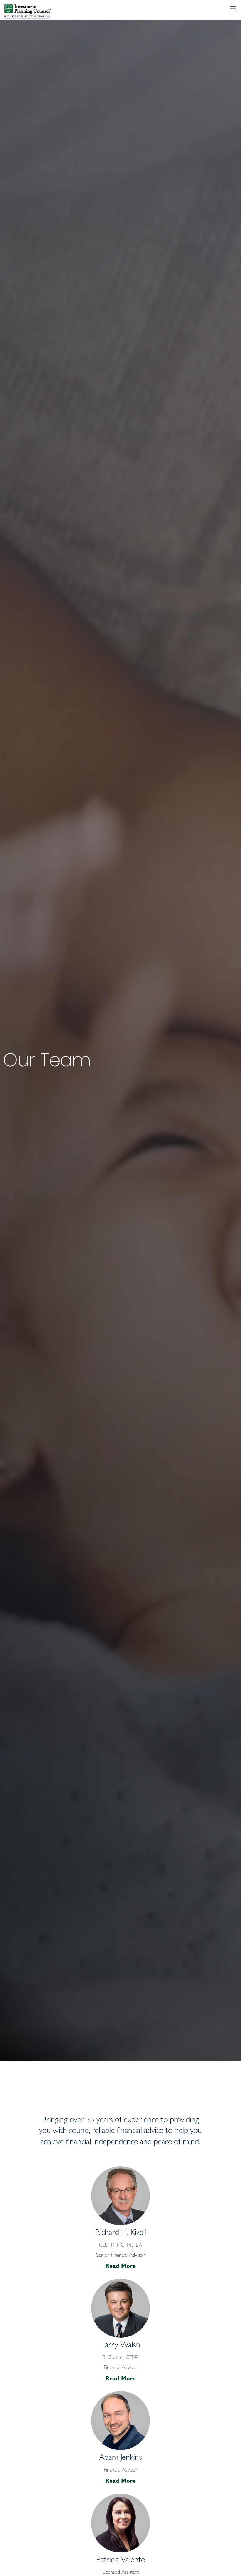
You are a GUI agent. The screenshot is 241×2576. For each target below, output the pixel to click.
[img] (120, 1030)
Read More (120, 2267)
